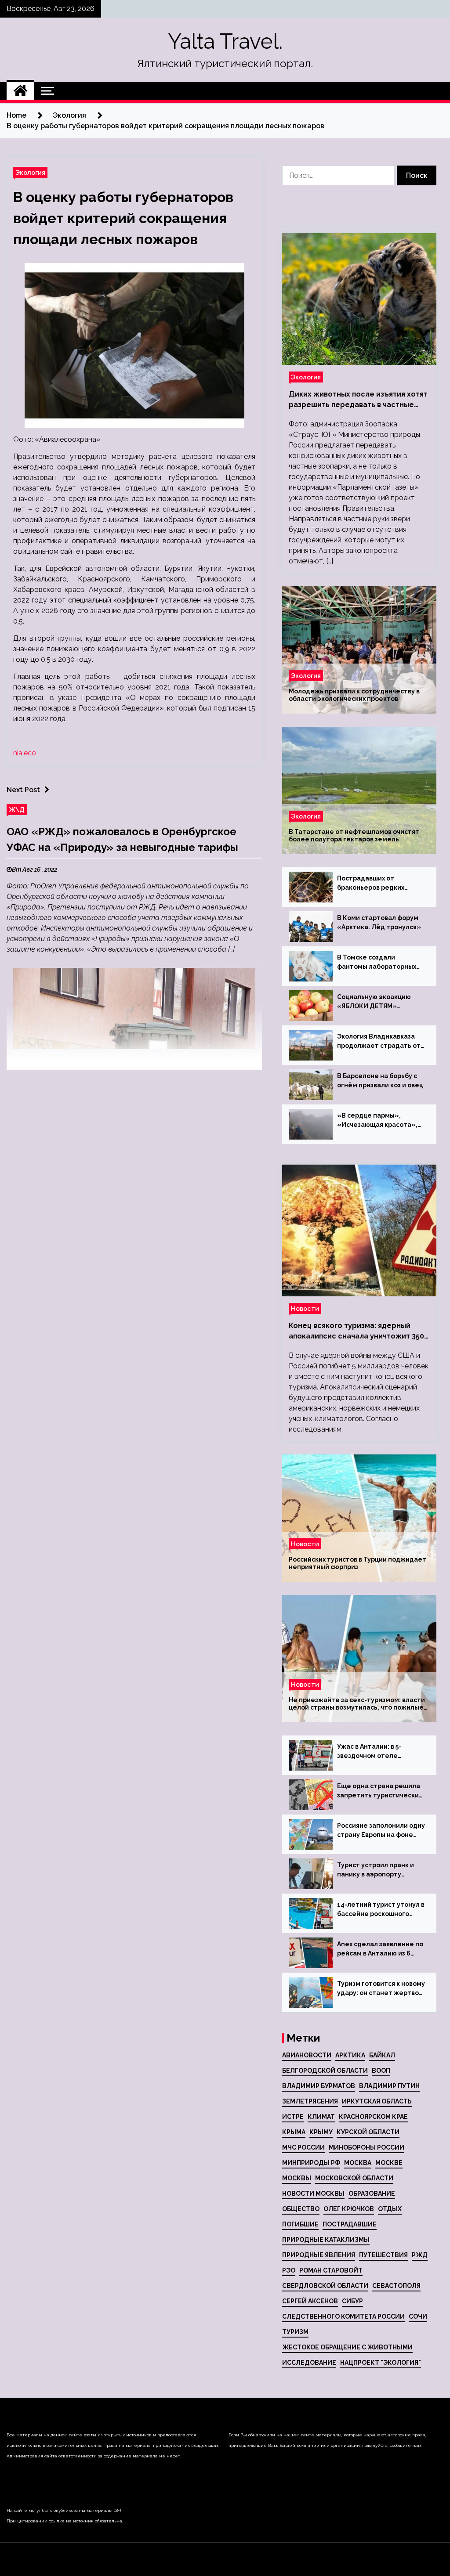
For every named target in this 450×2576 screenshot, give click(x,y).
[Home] (20, 91)
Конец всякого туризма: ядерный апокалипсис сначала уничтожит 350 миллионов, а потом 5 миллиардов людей (356, 1331)
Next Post (23, 790)
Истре (293, 2117)
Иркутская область (377, 2101)
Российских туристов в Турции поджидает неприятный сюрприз (357, 1563)
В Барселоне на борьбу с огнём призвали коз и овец (380, 1081)
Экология (30, 172)
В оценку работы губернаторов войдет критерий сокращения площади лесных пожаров (123, 218)
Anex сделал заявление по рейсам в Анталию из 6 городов (380, 1949)
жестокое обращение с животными (347, 2347)
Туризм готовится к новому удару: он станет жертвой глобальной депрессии (381, 1989)
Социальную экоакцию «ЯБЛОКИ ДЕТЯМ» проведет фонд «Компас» (380, 1002)
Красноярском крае (373, 2117)
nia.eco (25, 753)
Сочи (418, 2316)
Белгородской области (325, 2071)
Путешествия (383, 2255)
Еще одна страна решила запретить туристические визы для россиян (380, 1791)
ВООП (381, 2071)
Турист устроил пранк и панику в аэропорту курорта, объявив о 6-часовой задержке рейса (378, 1870)
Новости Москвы (313, 2194)
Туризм (295, 2332)
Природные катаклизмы (326, 2240)
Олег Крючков (349, 2209)
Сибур (352, 2301)
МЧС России (303, 2147)
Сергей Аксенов (310, 2301)
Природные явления (319, 2255)
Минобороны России (367, 2147)
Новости (305, 1308)
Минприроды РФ (311, 2163)
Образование (372, 2194)
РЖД (420, 2255)
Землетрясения (310, 2101)
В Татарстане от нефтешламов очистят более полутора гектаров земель (354, 835)
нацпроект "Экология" (381, 2363)
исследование (309, 2363)
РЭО (289, 2270)
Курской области (368, 2132)
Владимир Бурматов (319, 2086)
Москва (358, 2163)
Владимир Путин (389, 2086)
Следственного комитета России (343, 2316)
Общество (301, 2209)
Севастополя (396, 2286)
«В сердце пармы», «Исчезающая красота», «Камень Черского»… (377, 1121)
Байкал (382, 2055)
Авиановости (307, 2055)
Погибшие (300, 2224)
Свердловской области (325, 2286)
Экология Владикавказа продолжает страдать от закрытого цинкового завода (379, 1042)
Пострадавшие (350, 2224)
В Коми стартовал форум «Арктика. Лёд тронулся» (379, 922)
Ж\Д (17, 810)
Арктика (350, 2055)
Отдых (390, 2209)
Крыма (294, 2132)
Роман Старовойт (331, 2270)
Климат (321, 2117)
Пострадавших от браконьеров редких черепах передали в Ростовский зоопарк (371, 884)
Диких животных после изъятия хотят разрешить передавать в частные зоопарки (358, 400)
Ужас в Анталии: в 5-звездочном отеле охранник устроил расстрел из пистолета (375, 1752)
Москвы (297, 2178)
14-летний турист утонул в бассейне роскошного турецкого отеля (381, 1910)
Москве (389, 2163)
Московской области (354, 2178)
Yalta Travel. (225, 41)
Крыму (321, 2132)
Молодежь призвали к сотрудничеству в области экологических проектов (354, 695)
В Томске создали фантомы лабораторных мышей (377, 963)
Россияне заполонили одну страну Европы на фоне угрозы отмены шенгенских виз (381, 1831)
